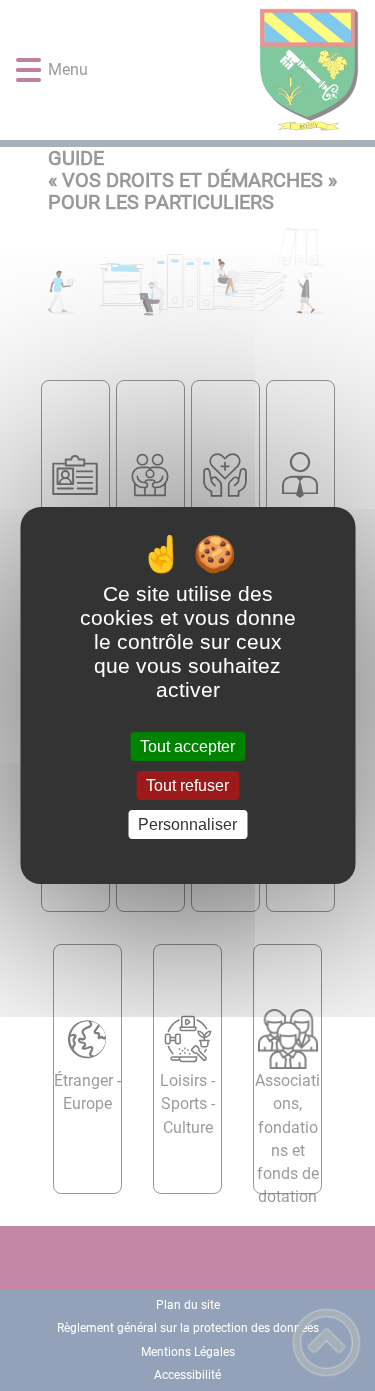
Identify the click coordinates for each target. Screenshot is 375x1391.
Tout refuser (187, 785)
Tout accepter (187, 746)
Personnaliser (187, 824)
